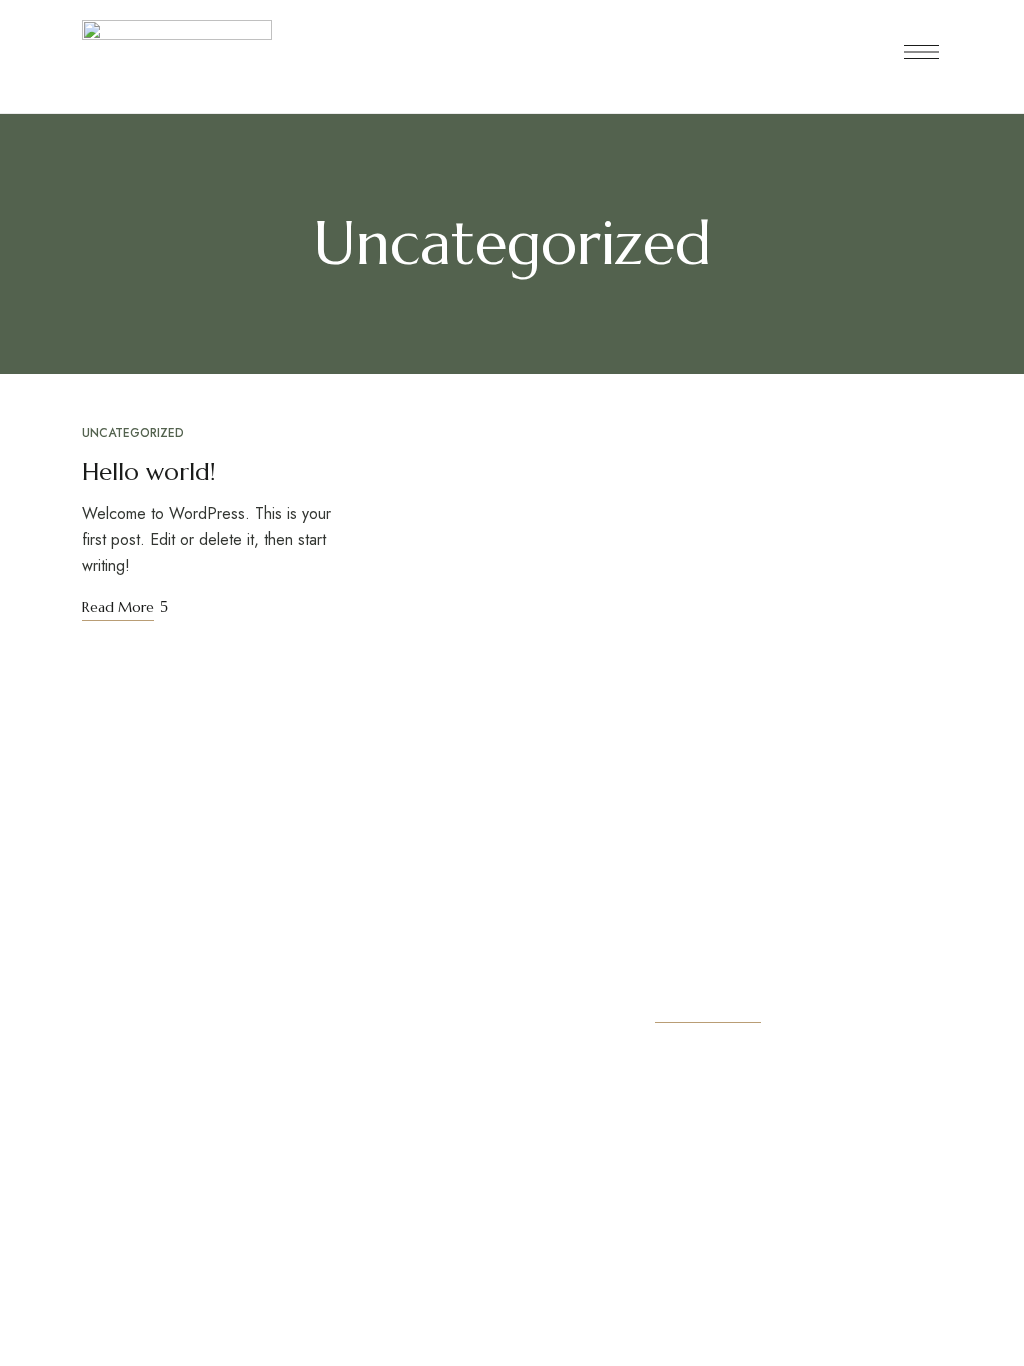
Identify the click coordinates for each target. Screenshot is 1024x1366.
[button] (708, 1008)
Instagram (125, 1061)
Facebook (88, 1061)
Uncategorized (133, 433)
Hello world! (149, 472)
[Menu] (921, 52)
